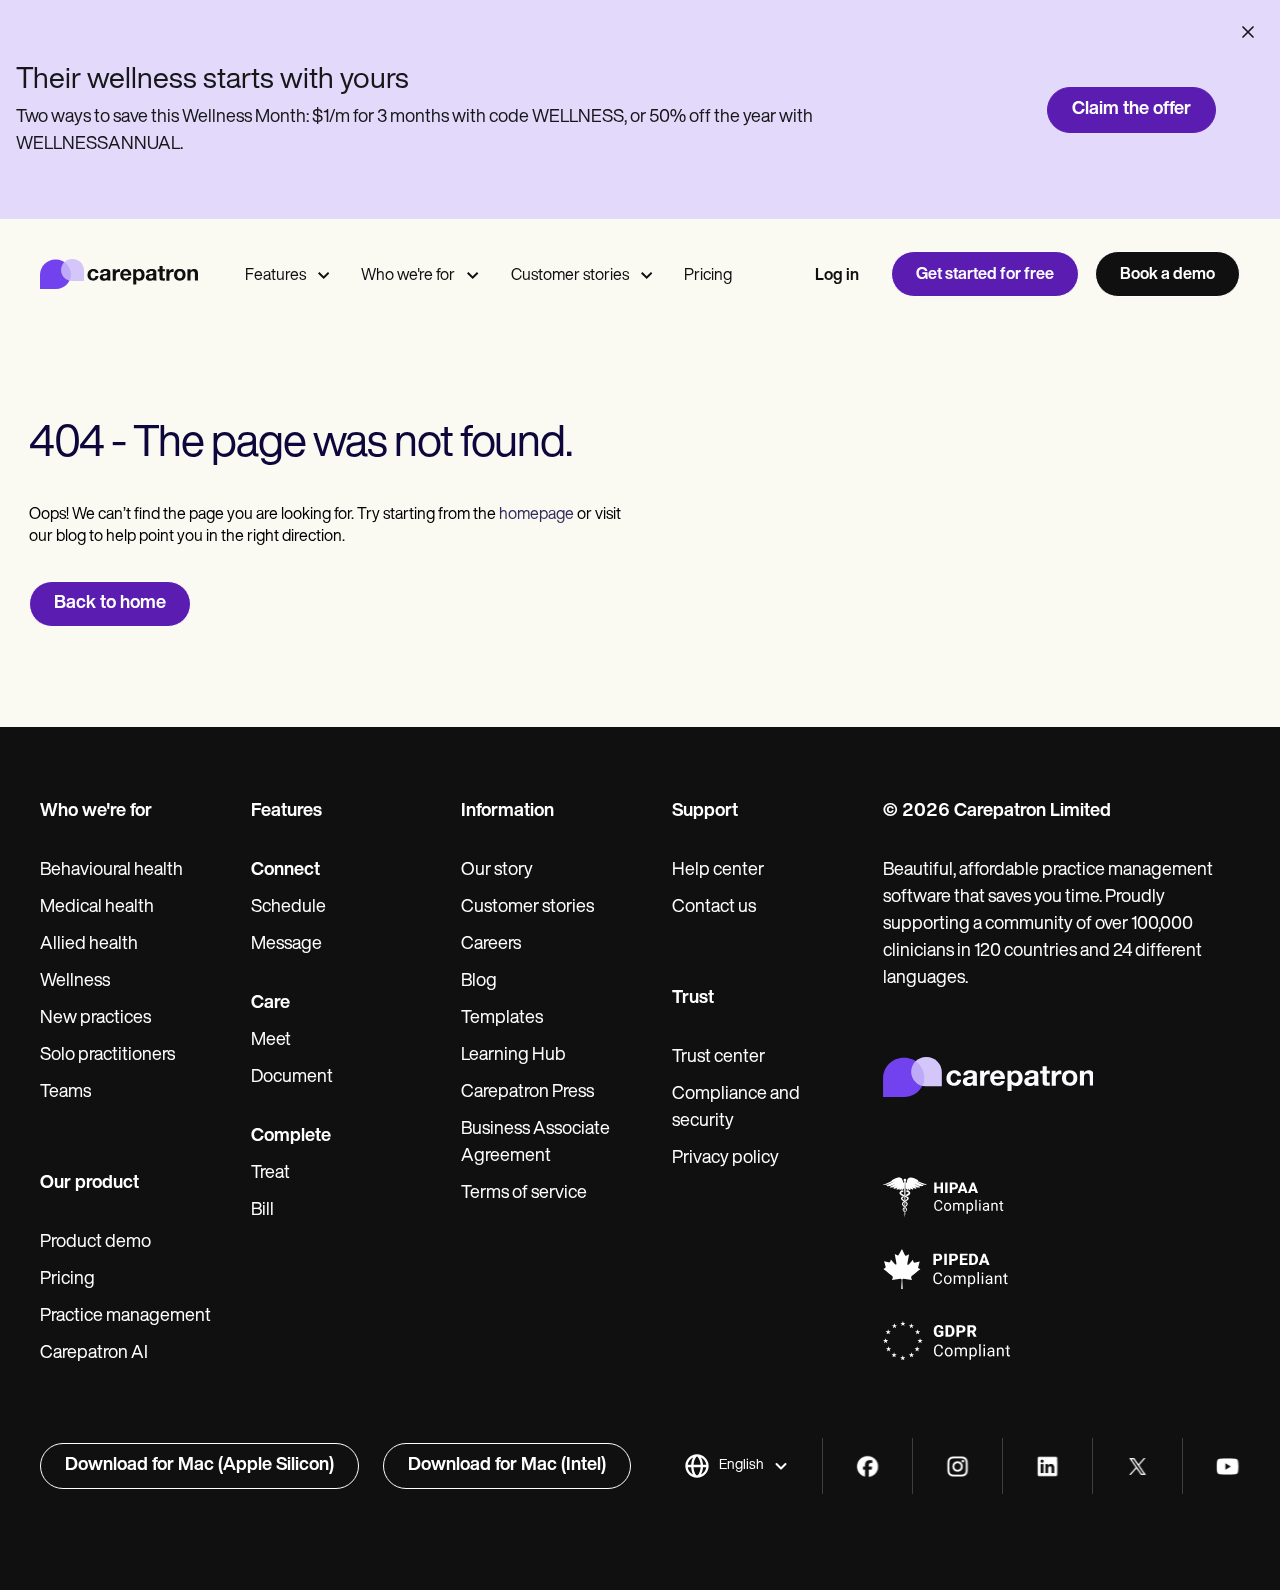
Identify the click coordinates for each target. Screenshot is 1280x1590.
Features (275, 276)
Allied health (89, 945)
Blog (479, 982)
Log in (837, 276)
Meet (271, 1041)
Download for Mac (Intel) (507, 1466)
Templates (502, 1019)
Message (286, 945)
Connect (285, 871)
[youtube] (1227, 1466)
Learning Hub (513, 1056)
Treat (270, 1174)
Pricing (708, 276)
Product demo (95, 1243)
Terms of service (524, 1194)
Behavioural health (111, 871)
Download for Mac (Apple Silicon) (199, 1466)
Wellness (75, 982)
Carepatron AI (94, 1354)
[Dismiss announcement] (1248, 32)
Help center (718, 871)
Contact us (714, 908)
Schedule (288, 908)
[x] (1137, 1466)
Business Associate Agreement (535, 1143)
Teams (65, 1093)
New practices (95, 1019)
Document (292, 1078)
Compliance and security (736, 1108)
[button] (736, 1466)
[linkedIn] (1047, 1466)
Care (270, 1004)
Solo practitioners (107, 1056)
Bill (262, 1211)
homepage (535, 515)
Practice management (125, 1317)
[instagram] (957, 1466)
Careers (491, 945)
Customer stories (570, 276)
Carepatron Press (527, 1093)
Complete (291, 1137)
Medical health (97, 908)
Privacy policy (725, 1159)
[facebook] (867, 1466)
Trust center (718, 1058)
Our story (497, 871)
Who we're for (408, 276)
